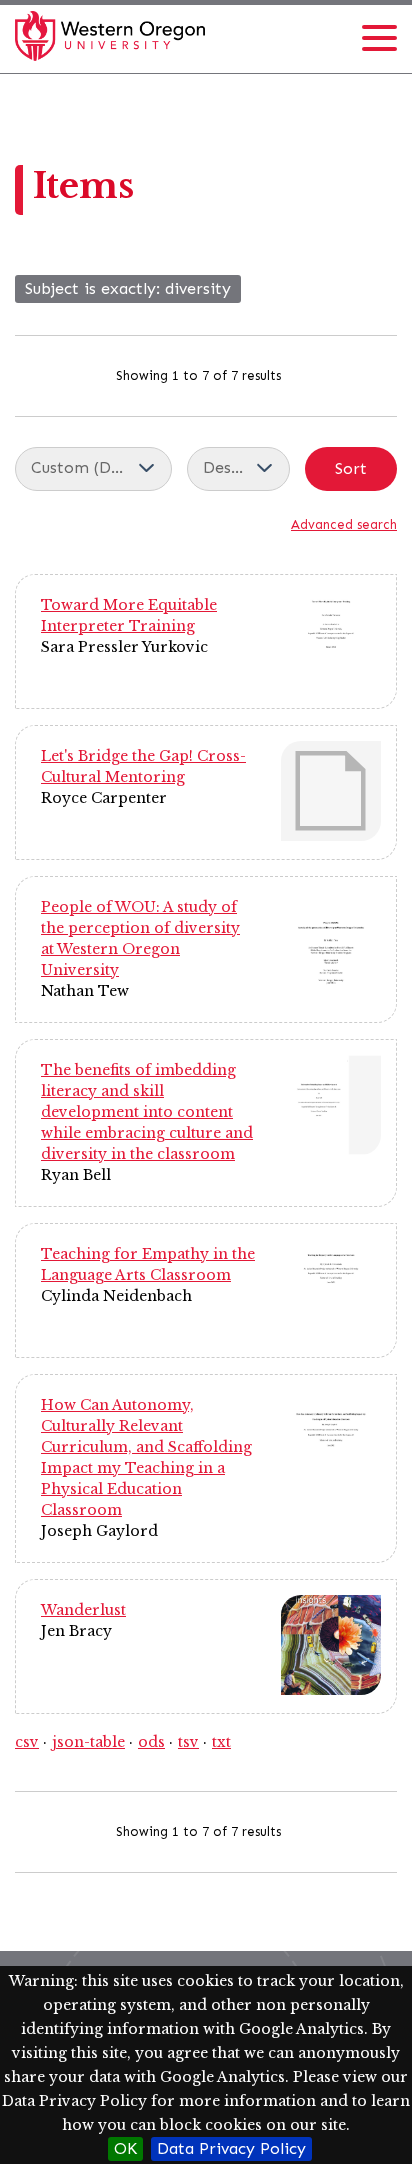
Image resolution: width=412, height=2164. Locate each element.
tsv (188, 1742)
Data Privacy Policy (231, 2148)
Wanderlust (83, 1610)
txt (221, 1742)
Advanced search (344, 524)
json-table (88, 1742)
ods (151, 1742)
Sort (351, 468)
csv (27, 1742)
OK (125, 2148)
